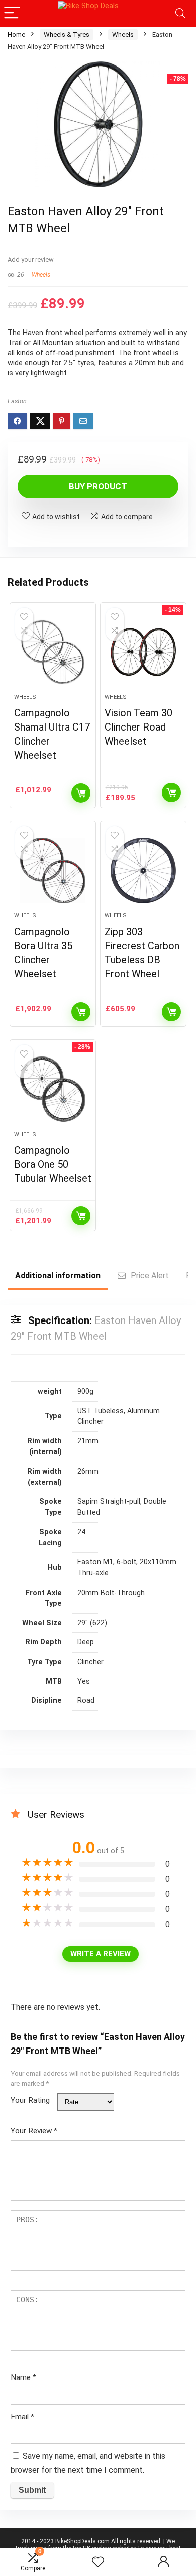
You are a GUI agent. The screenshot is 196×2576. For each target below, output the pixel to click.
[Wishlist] (98, 2562)
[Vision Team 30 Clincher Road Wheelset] (143, 652)
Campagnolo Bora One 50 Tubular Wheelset (53, 1164)
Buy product (98, 486)
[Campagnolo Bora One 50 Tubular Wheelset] (53, 1089)
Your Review (34, 2131)
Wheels (123, 35)
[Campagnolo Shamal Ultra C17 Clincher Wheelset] (53, 652)
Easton (17, 401)
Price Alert (150, 1275)
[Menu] (12, 13)
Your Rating (30, 2100)
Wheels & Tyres (67, 35)
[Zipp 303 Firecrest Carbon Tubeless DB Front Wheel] (143, 871)
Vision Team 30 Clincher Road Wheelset (138, 727)
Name (23, 2377)
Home (16, 35)
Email (22, 2417)
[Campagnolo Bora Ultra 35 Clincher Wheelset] (53, 871)
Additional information (58, 1275)
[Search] (180, 13)
